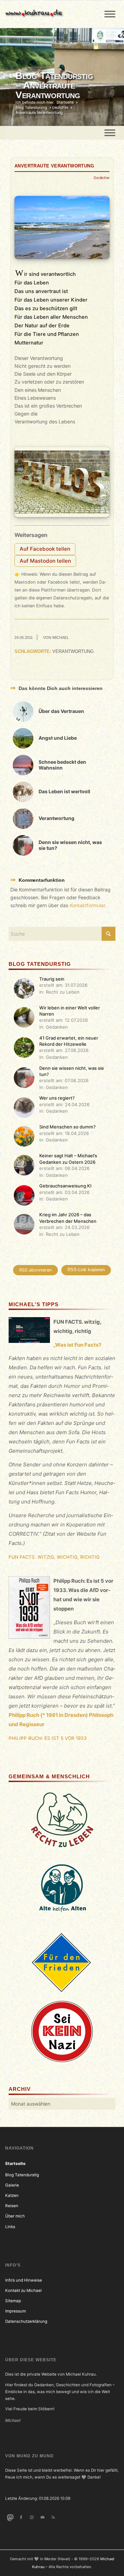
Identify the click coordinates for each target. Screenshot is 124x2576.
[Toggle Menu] (110, 14)
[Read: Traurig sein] (24, 988)
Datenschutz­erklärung (26, 2321)
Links (10, 2227)
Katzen (12, 2196)
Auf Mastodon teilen (45, 561)
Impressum (15, 2311)
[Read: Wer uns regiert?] (24, 1108)
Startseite (15, 2164)
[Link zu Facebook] (21, 2517)
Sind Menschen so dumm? (68, 1127)
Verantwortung (73, 652)
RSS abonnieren (35, 1270)
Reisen (12, 2206)
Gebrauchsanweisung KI (65, 1186)
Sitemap (13, 2301)
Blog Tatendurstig (22, 2175)
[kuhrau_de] (51, 14)
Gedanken (57, 1027)
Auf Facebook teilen (45, 549)
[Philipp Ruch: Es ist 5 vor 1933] (29, 1609)
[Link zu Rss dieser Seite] (53, 2517)
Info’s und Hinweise (24, 2280)
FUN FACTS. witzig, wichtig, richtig (54, 1557)
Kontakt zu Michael (23, 2291)
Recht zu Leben (63, 992)
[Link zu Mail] (43, 2517)
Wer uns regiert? (57, 1098)
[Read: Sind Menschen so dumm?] (24, 1136)
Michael (61, 637)
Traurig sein (52, 979)
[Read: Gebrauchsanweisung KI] (24, 1195)
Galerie (12, 2185)
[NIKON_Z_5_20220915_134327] (62, 227)
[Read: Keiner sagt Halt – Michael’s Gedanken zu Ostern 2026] (24, 1165)
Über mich (15, 2216)
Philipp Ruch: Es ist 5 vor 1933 (48, 1738)
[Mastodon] (10, 2517)
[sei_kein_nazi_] (62, 2031)
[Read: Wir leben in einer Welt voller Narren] (24, 1017)
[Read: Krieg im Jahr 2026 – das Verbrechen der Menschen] (24, 1224)
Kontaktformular (87, 905)
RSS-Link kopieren (86, 1270)
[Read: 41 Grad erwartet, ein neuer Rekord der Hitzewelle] (24, 1047)
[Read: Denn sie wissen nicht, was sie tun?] (24, 1078)
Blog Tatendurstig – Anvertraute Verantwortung (54, 85)
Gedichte (102, 178)
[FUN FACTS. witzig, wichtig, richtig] (29, 1331)
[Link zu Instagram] (32, 2517)
